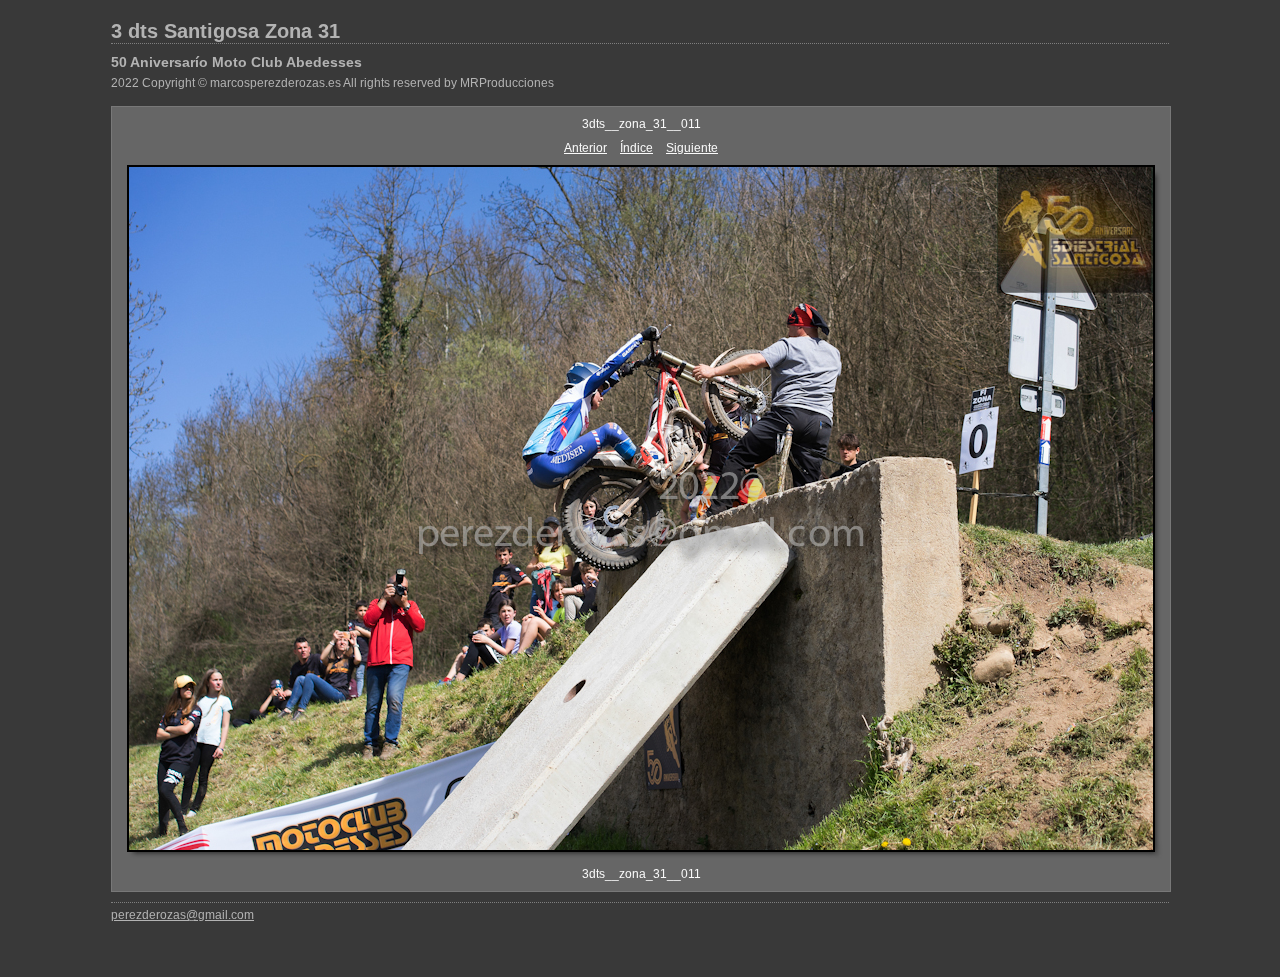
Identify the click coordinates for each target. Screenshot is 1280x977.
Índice (636, 148)
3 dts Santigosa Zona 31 (225, 31)
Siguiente (692, 148)
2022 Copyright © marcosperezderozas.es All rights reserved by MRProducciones (332, 83)
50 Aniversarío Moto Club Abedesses (236, 62)
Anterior (585, 148)
